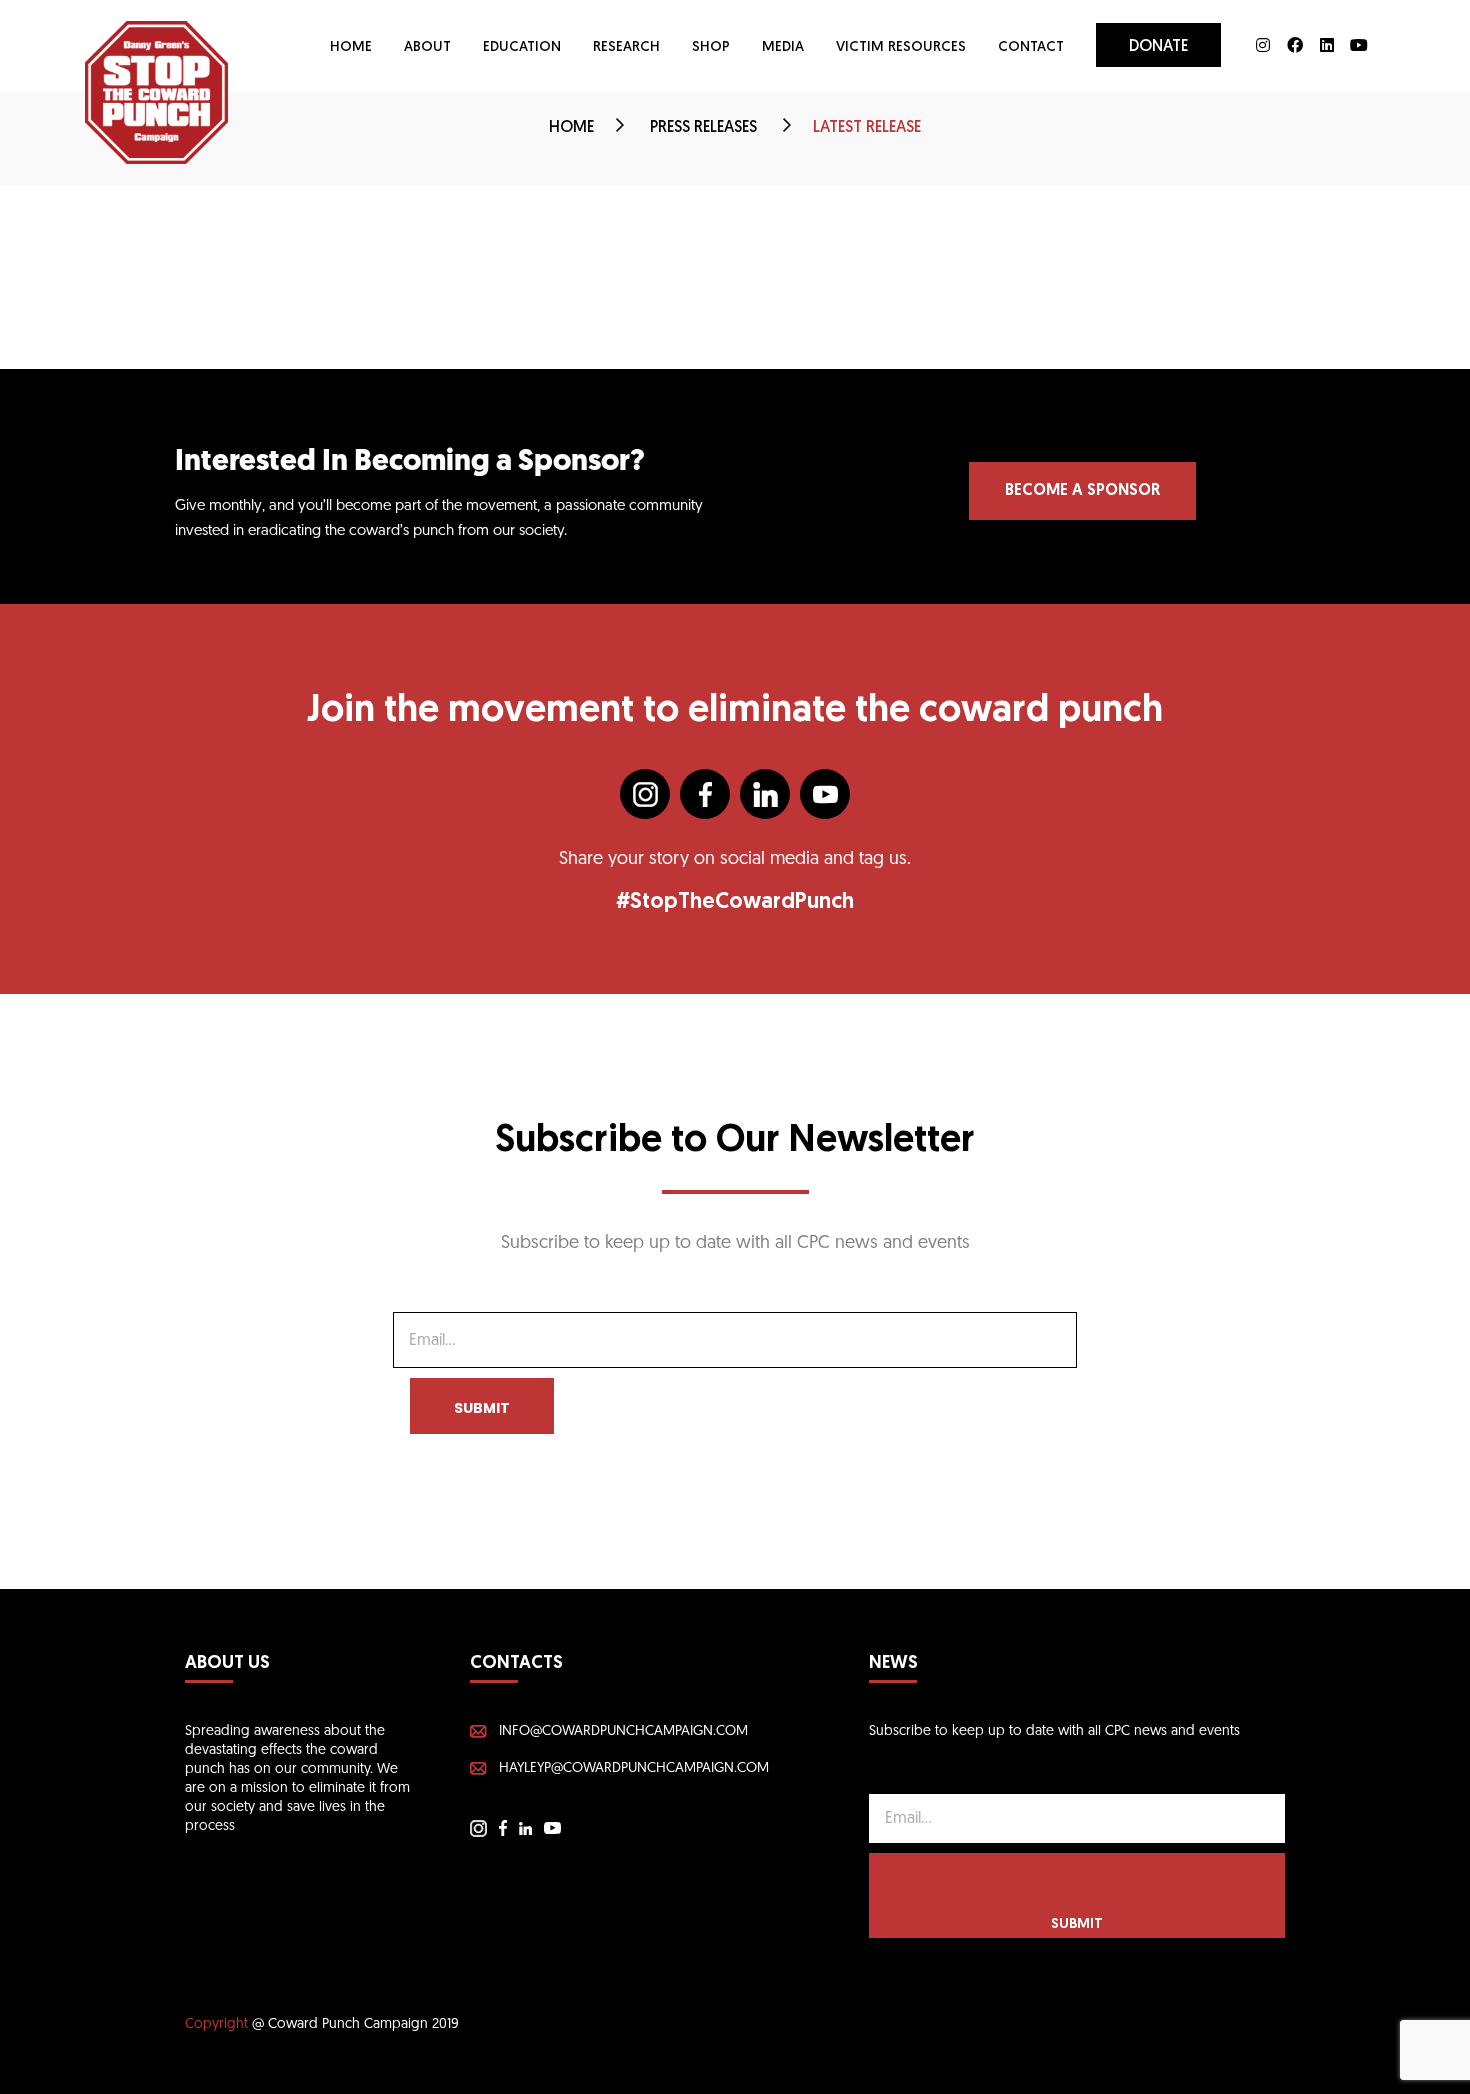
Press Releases (705, 128)
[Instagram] (1263, 45)
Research (626, 47)
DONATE (1158, 47)
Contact (1031, 47)
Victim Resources (901, 47)
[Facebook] (1295, 45)
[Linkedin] (1327, 45)
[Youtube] (1359, 45)
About (427, 47)
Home (351, 47)
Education (522, 47)
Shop (711, 47)
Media (783, 47)
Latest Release (867, 128)
